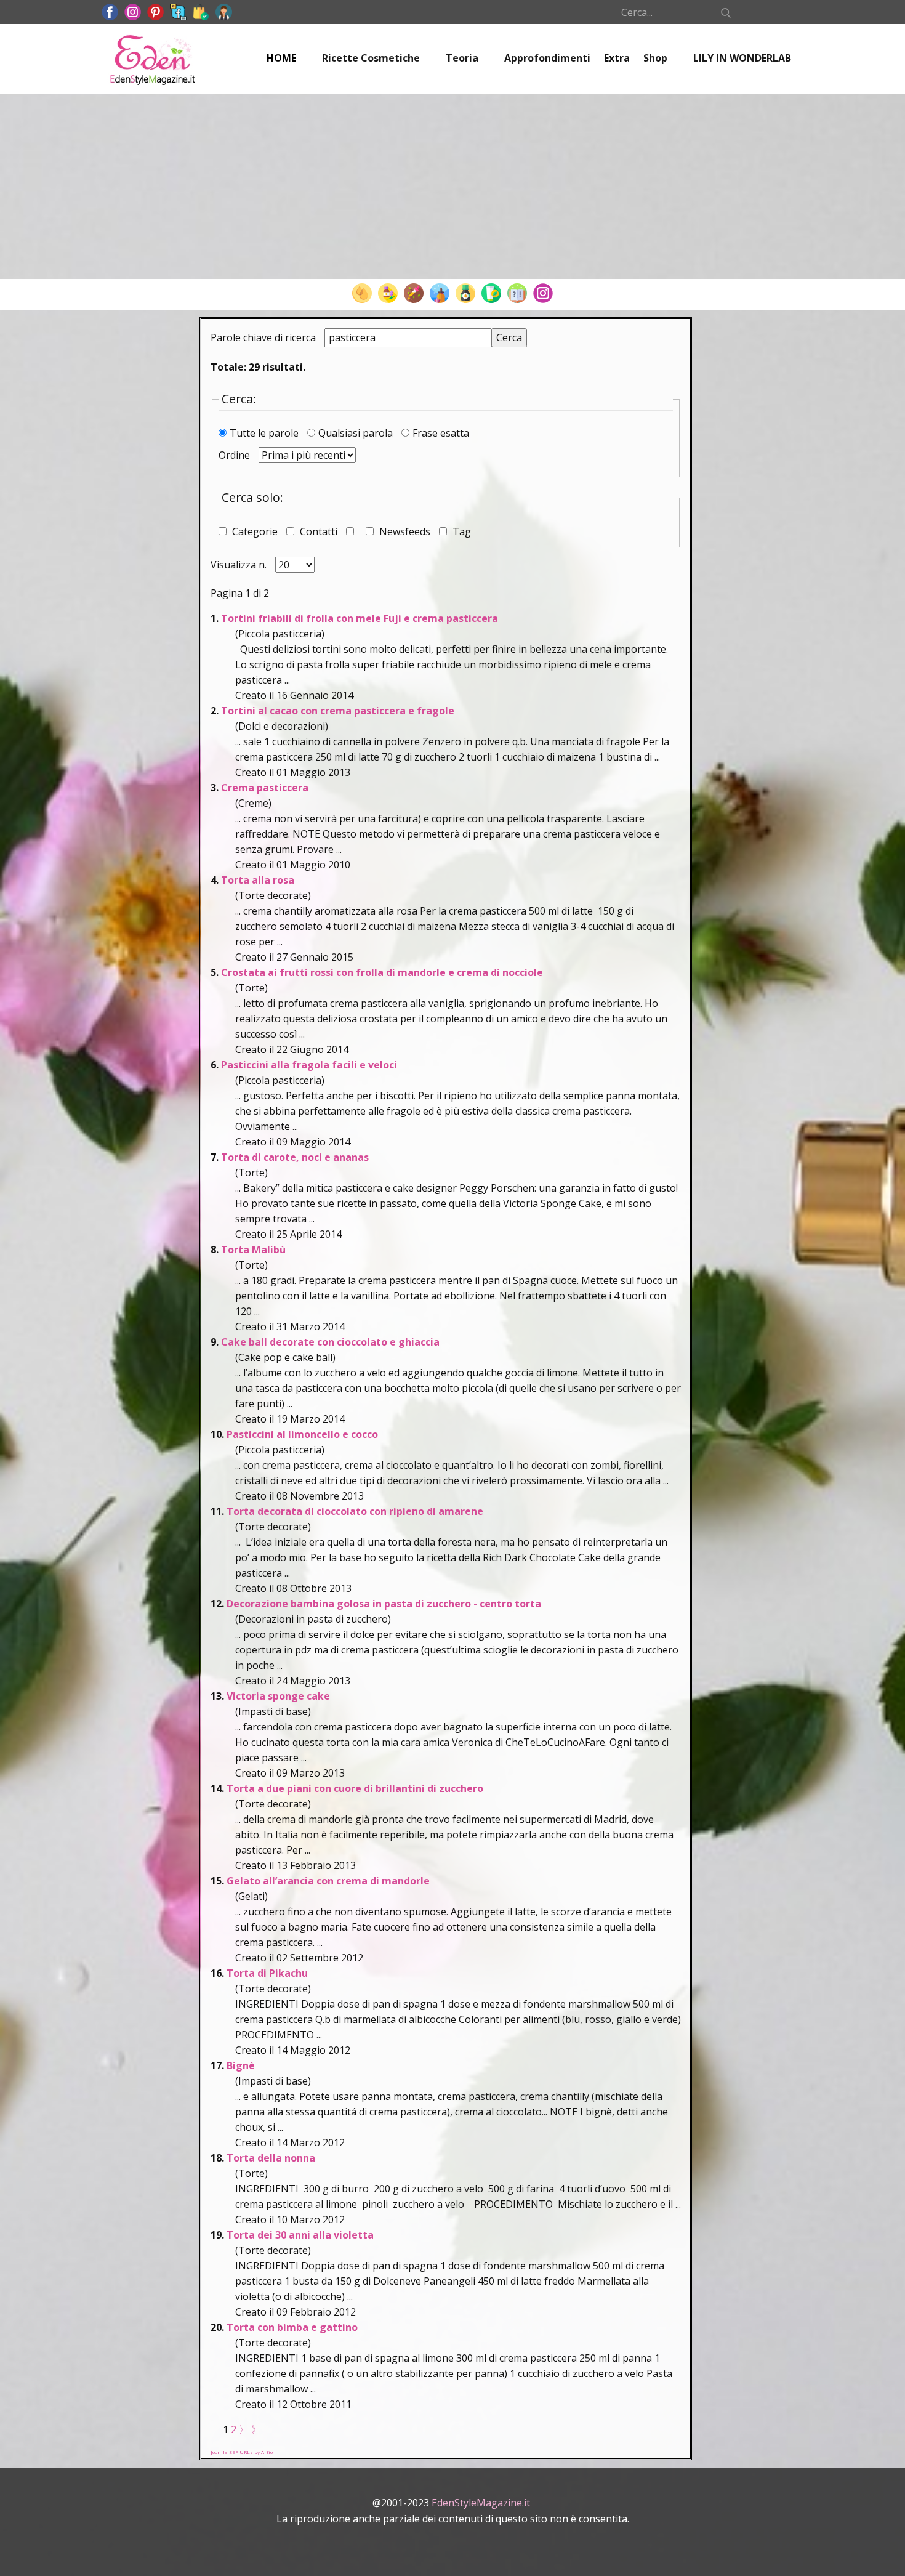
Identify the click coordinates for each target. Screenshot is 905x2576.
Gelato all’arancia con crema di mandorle (328, 1881)
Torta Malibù (253, 1250)
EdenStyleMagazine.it (481, 2503)
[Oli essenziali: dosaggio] (414, 293)
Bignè (241, 2065)
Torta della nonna (271, 2158)
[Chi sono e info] (224, 12)
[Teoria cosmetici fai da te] (517, 293)
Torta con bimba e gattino (292, 2327)
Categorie (255, 531)
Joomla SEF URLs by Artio (242, 2452)
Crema (265, 788)
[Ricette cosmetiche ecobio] (491, 293)
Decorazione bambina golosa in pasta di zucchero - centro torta (384, 1604)
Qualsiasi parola (357, 433)
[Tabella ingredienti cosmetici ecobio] (465, 293)
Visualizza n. (240, 565)
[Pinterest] (155, 12)
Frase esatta (441, 433)
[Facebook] (110, 12)
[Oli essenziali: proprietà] (388, 293)
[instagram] (133, 12)
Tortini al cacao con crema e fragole (338, 711)
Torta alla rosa (258, 880)
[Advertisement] (452, 187)
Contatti (319, 531)
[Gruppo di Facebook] (178, 12)
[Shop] (201, 12)
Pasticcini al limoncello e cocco (302, 1434)
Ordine (235, 455)
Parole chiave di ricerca (264, 337)
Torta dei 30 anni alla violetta (300, 2235)
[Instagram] (543, 293)
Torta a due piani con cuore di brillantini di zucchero (355, 1788)
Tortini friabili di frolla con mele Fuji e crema (360, 618)
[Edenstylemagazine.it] (152, 59)
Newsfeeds (405, 531)
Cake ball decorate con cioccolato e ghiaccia (330, 1342)
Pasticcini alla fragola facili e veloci (309, 1065)
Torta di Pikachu (267, 1973)
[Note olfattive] (440, 293)
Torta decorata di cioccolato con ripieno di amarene (355, 1511)
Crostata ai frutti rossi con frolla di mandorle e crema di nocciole (382, 972)
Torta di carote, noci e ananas (295, 1157)
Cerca (509, 337)
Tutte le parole (265, 433)
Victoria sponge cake (278, 1696)
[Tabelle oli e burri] (362, 293)
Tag (461, 531)
